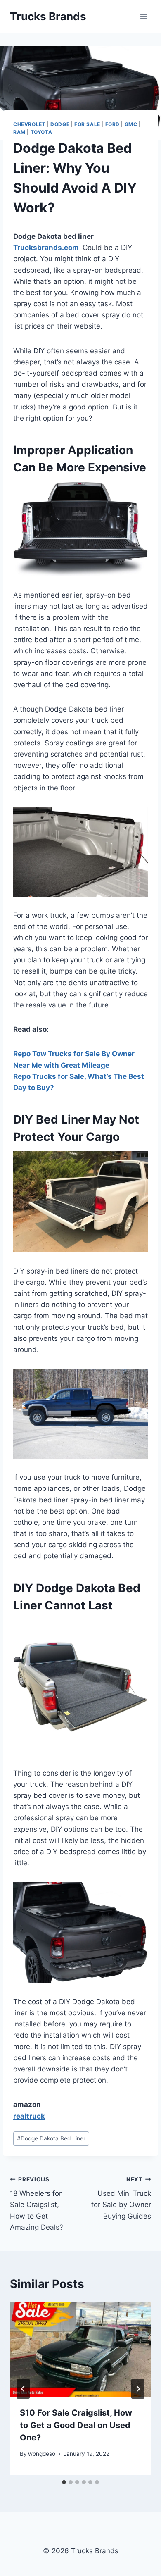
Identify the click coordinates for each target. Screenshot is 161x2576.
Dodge (60, 124)
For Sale (87, 124)
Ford (112, 124)
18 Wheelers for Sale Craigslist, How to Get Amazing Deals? (37, 2204)
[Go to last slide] (23, 2389)
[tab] (64, 2482)
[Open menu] (143, 16)
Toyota (41, 132)
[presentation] (80, 2350)
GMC (131, 124)
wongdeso (42, 2454)
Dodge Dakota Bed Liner (51, 2138)
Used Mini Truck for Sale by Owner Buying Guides (121, 2198)
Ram (19, 132)
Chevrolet (29, 124)
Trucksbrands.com (47, 248)
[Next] (138, 2389)
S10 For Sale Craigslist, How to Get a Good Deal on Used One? (76, 2425)
